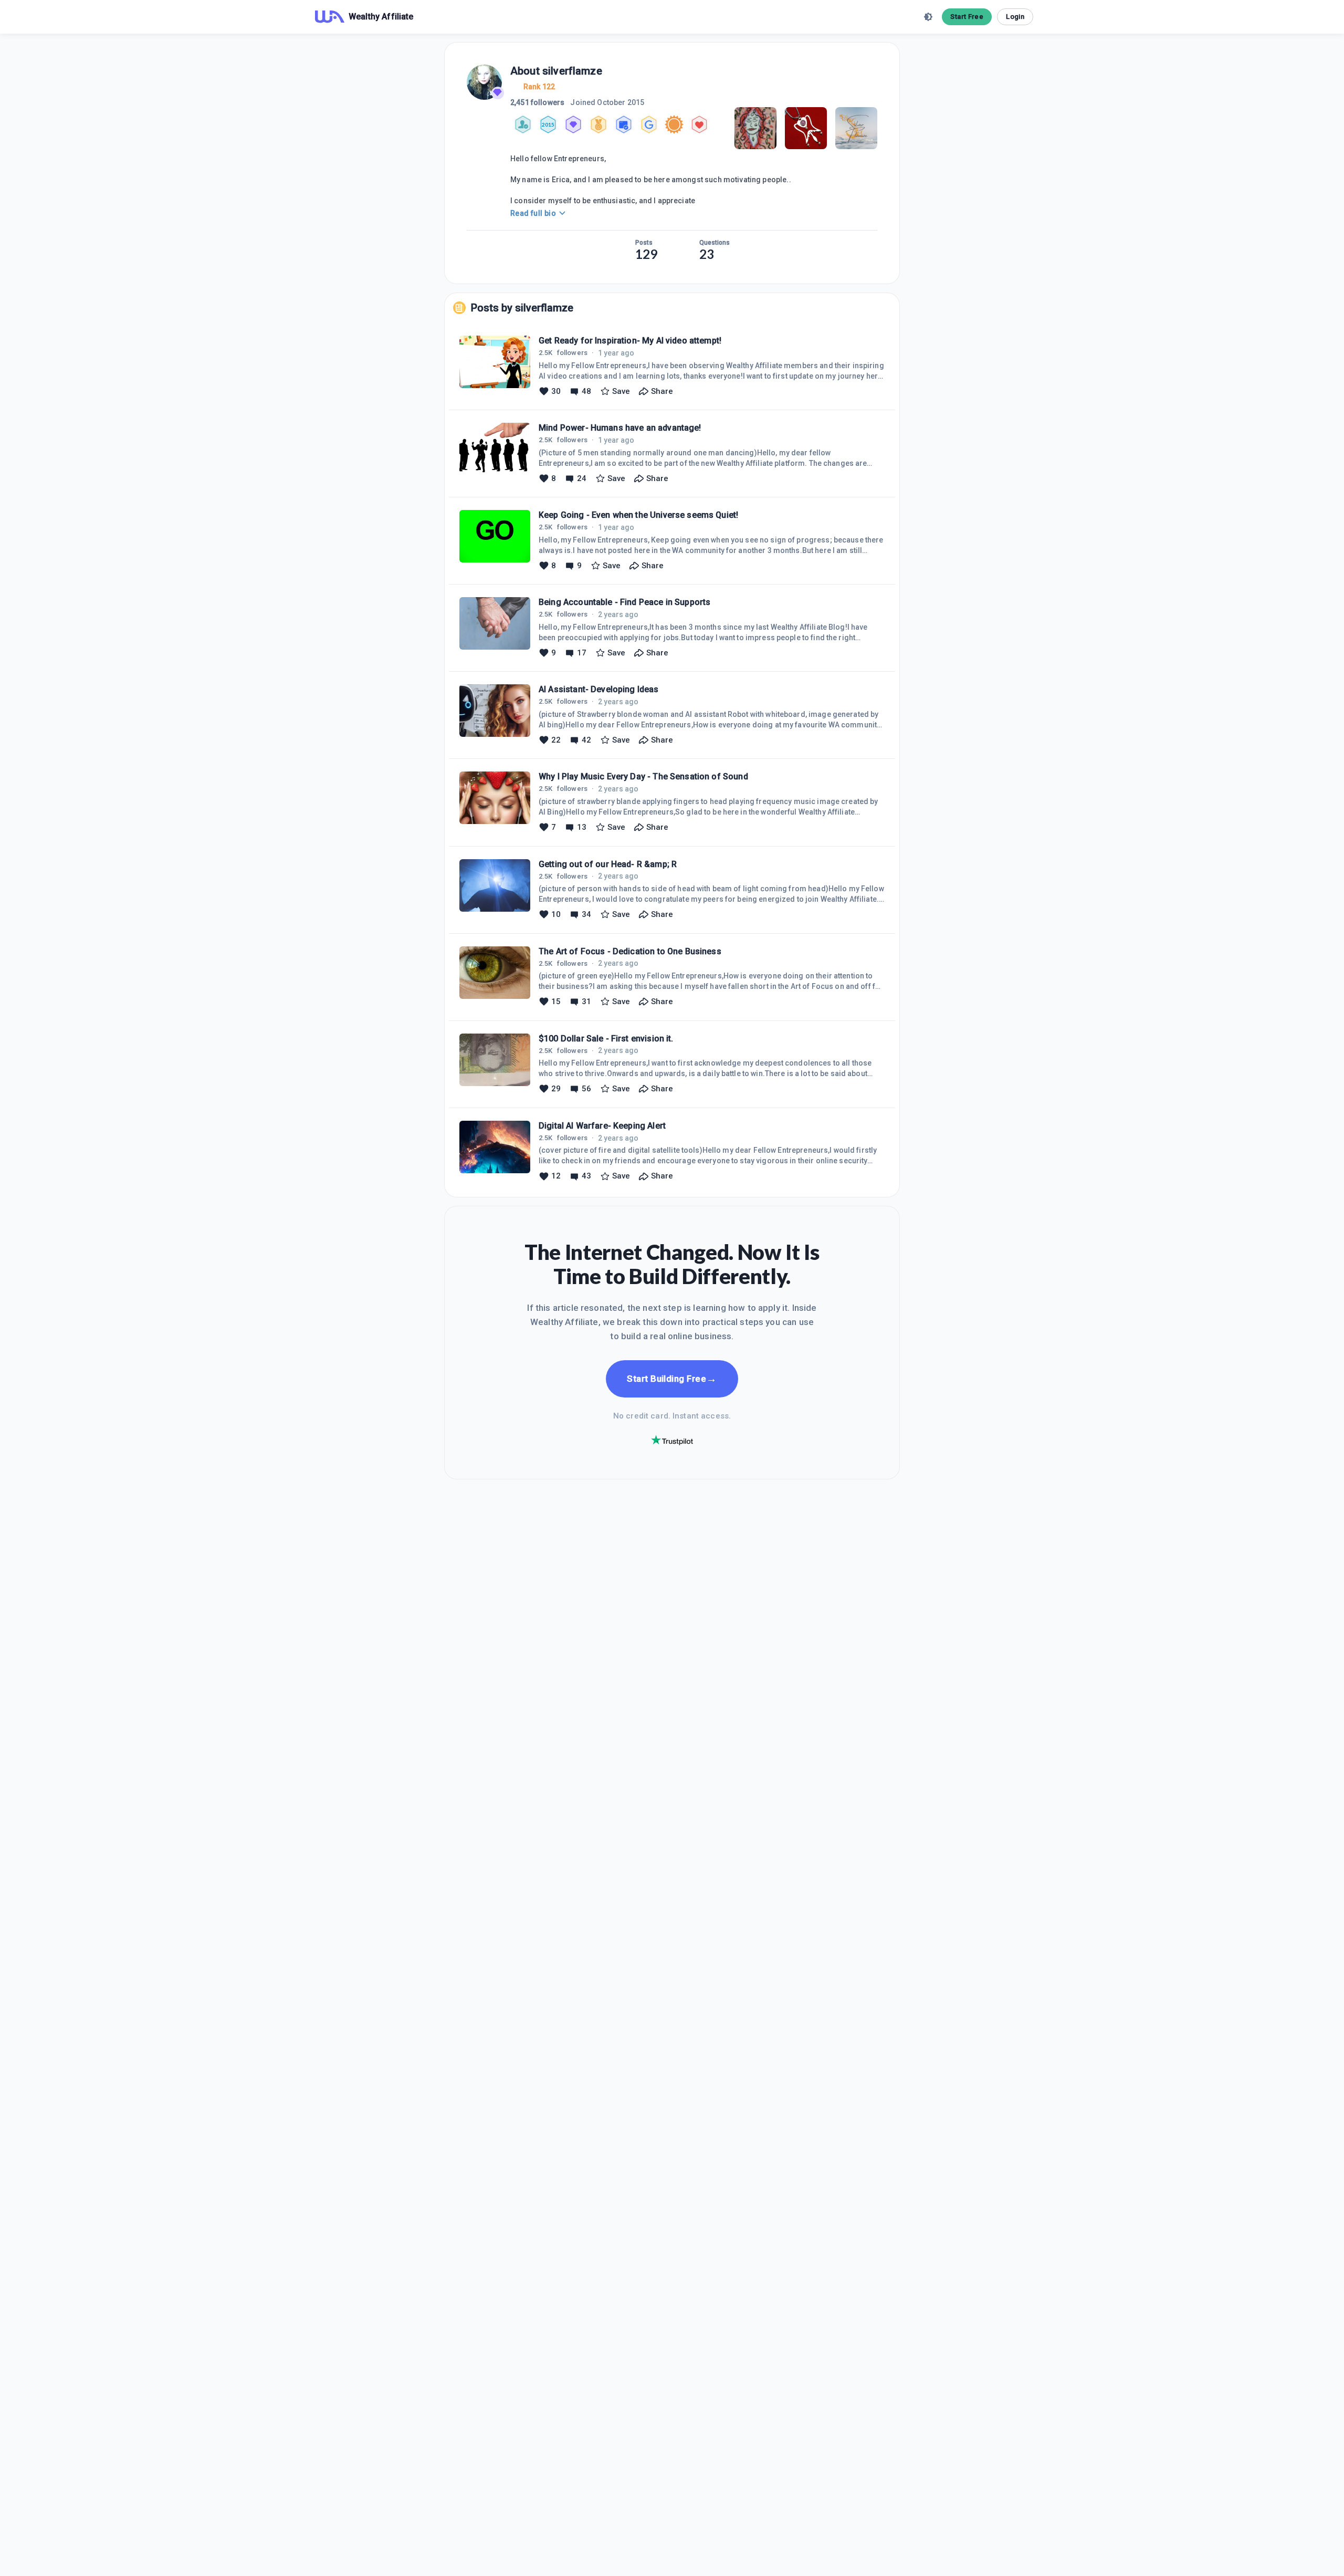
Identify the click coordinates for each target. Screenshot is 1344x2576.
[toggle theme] (928, 17)
